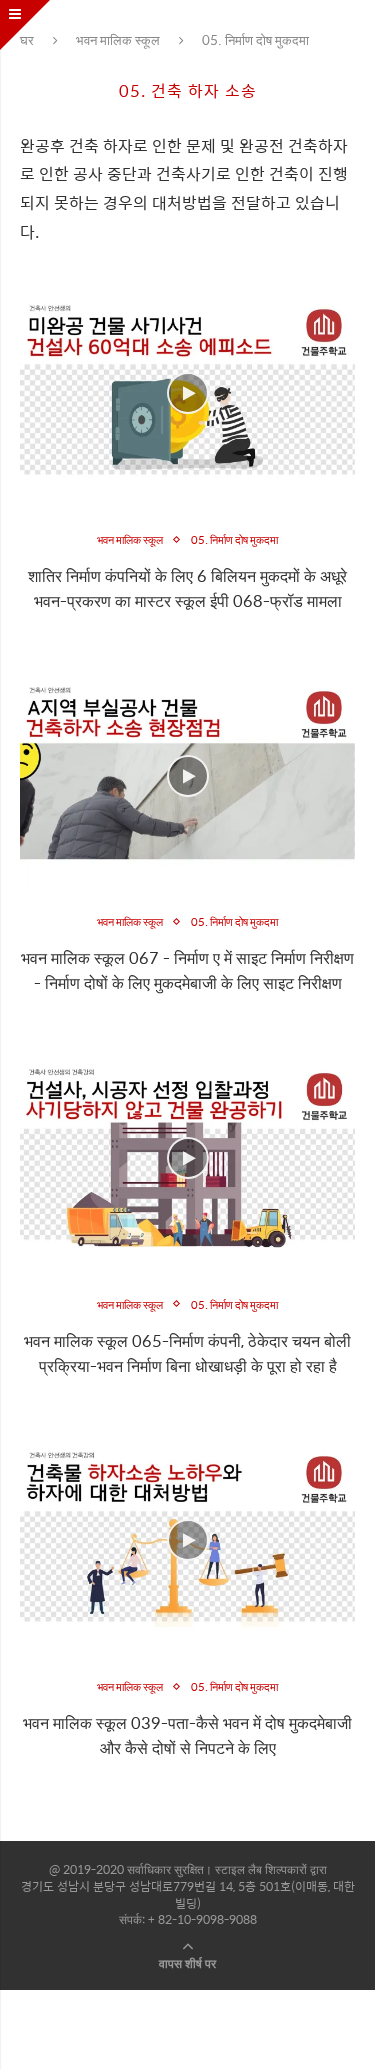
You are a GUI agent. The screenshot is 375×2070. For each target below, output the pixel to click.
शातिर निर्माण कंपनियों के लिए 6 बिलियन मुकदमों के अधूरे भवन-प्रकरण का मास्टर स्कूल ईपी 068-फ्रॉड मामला (187, 588)
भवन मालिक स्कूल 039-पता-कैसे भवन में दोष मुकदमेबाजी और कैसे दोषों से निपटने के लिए (187, 1735)
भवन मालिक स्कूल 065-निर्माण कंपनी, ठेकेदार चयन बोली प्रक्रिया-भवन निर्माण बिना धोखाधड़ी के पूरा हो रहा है (187, 1353)
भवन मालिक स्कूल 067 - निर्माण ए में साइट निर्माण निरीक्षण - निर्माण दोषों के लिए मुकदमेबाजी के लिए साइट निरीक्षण (187, 970)
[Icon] (188, 393)
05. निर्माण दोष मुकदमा (234, 539)
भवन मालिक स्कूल (118, 39)
